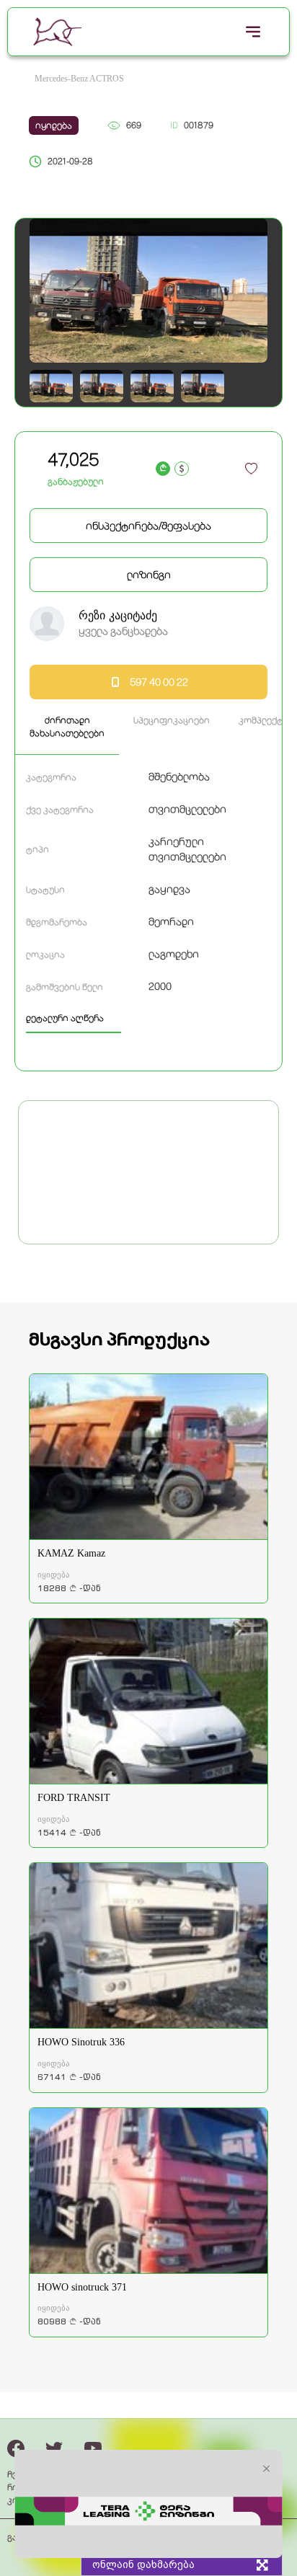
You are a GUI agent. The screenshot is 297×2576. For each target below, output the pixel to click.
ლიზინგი (149, 575)
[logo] (57, 32)
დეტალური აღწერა (65, 1018)
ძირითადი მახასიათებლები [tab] (67, 727)
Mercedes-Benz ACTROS (79, 79)
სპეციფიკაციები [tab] (172, 720)
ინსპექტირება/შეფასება (148, 526)
